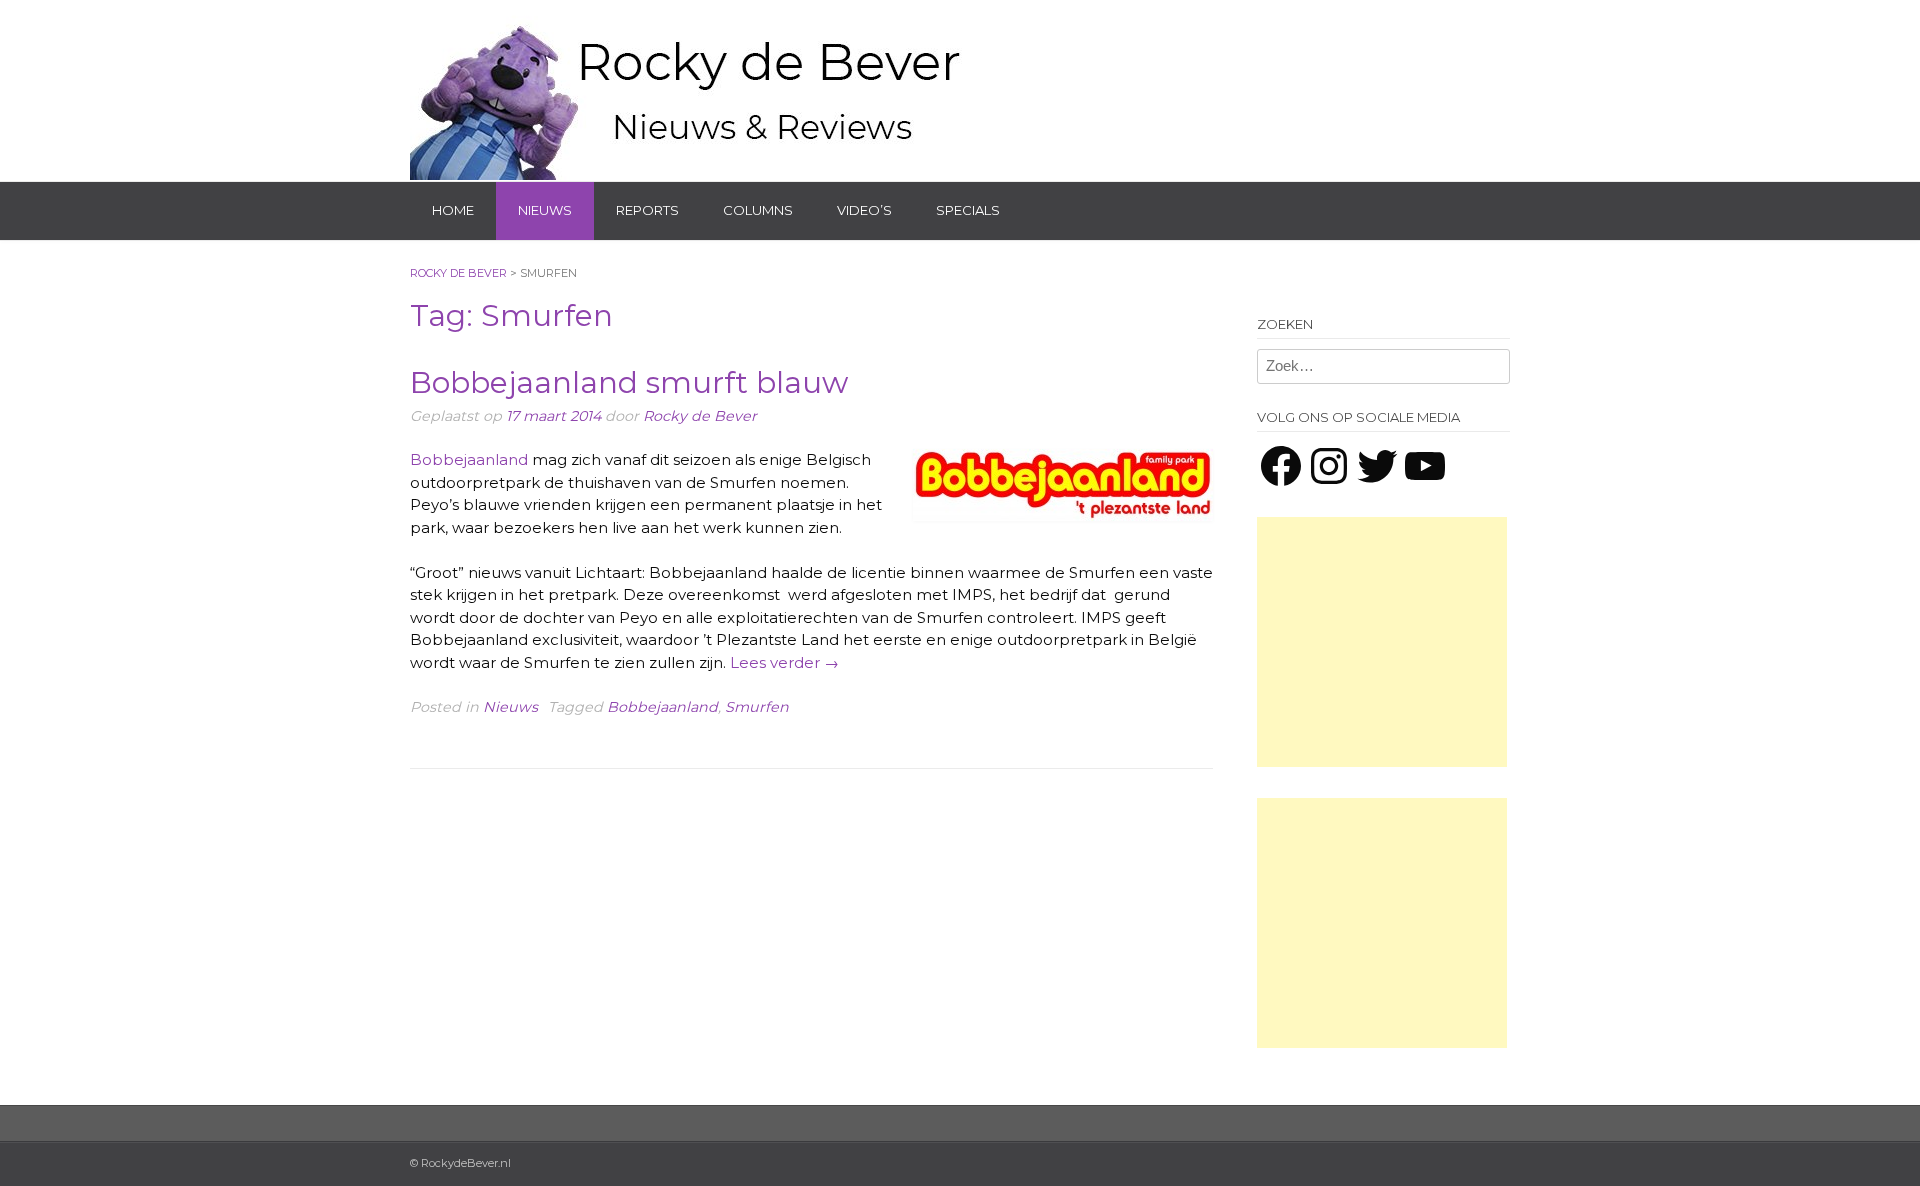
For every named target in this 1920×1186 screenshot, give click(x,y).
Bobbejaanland (469, 459)
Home (453, 210)
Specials (968, 210)
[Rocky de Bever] (690, 90)
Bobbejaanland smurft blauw (629, 382)
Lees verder (784, 662)
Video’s (864, 210)
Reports (647, 210)
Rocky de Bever (700, 416)
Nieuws (545, 210)
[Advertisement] (1382, 642)
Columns (758, 210)
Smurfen (757, 707)
